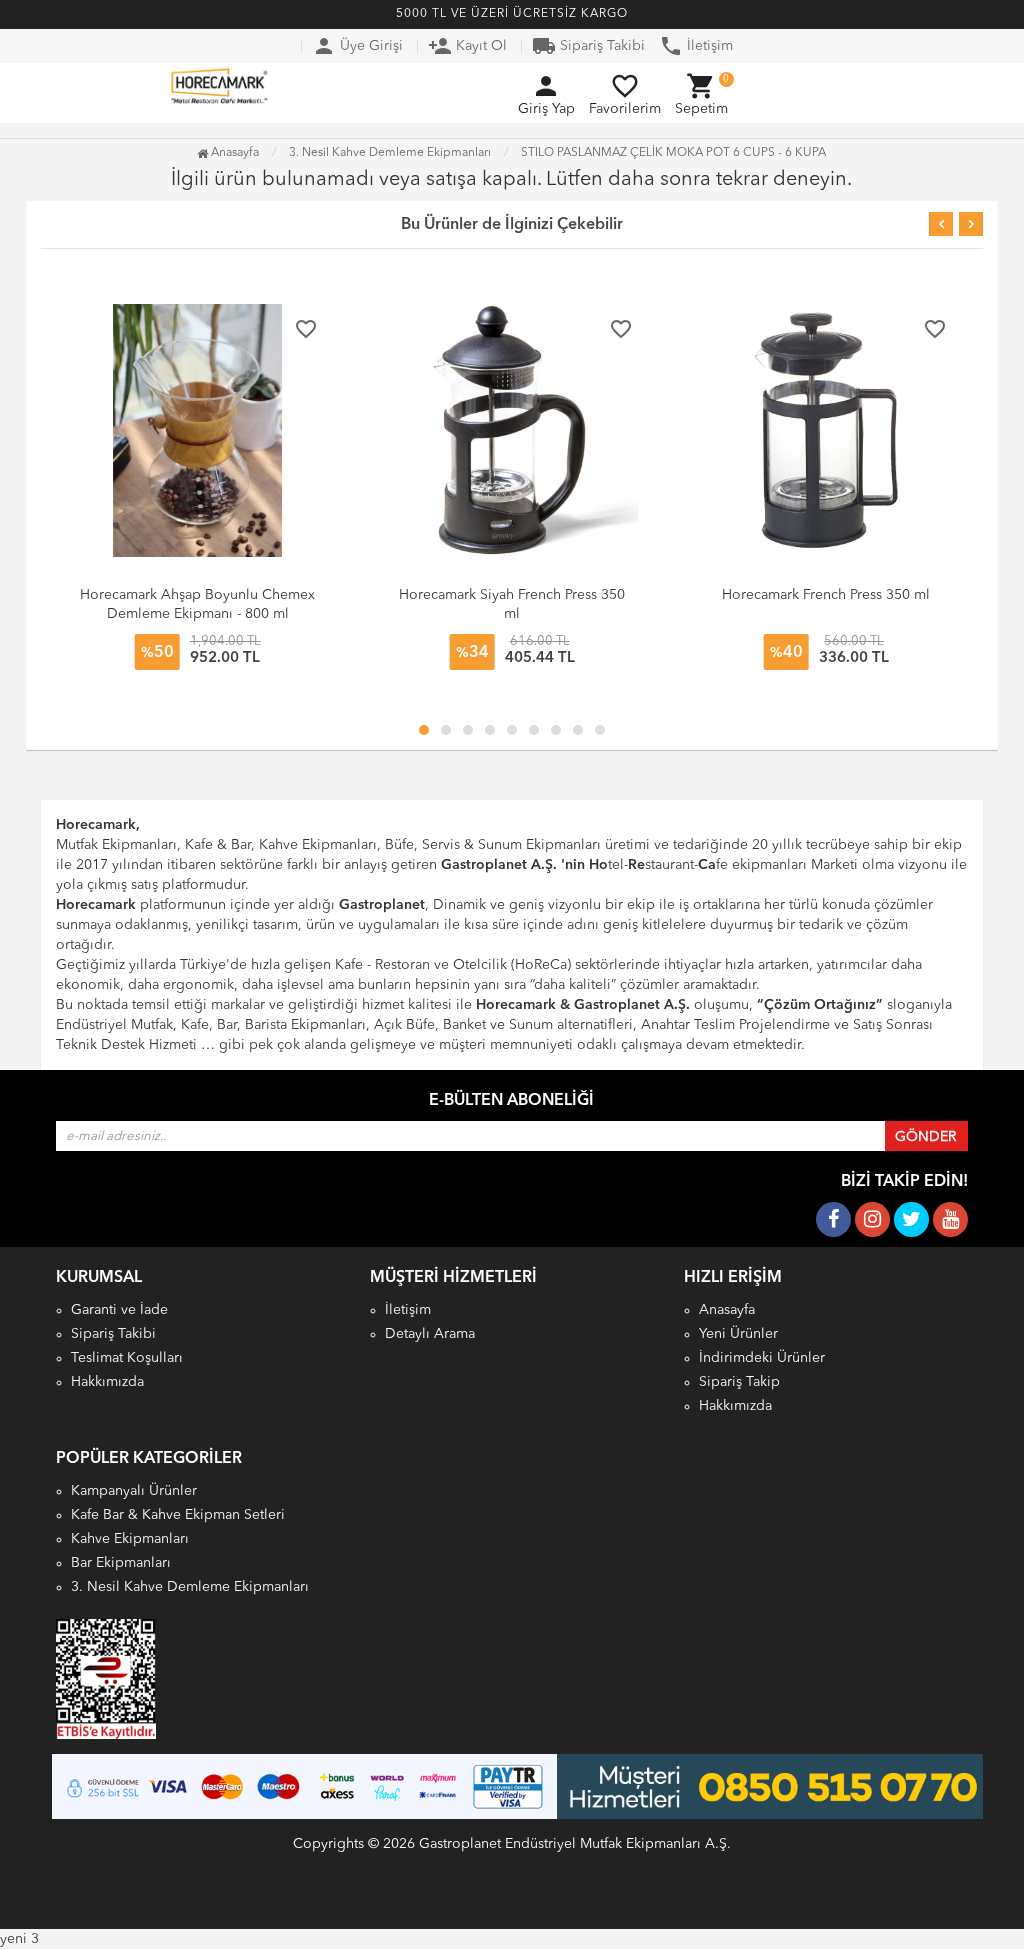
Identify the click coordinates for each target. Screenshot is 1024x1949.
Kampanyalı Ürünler (134, 1491)
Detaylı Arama (430, 1334)
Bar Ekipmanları (121, 1563)
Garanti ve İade (119, 1310)
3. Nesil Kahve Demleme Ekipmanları (190, 1587)
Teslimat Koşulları (127, 1358)
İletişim (696, 46)
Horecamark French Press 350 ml (826, 595)
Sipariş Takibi (588, 46)
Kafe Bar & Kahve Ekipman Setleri (178, 1515)
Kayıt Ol (467, 46)
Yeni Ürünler (738, 1334)
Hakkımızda (107, 1382)
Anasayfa (233, 153)
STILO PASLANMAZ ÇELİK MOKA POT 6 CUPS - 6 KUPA (673, 153)
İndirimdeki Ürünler (762, 1358)
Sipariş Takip (739, 1382)
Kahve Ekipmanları (130, 1539)
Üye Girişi (357, 46)
